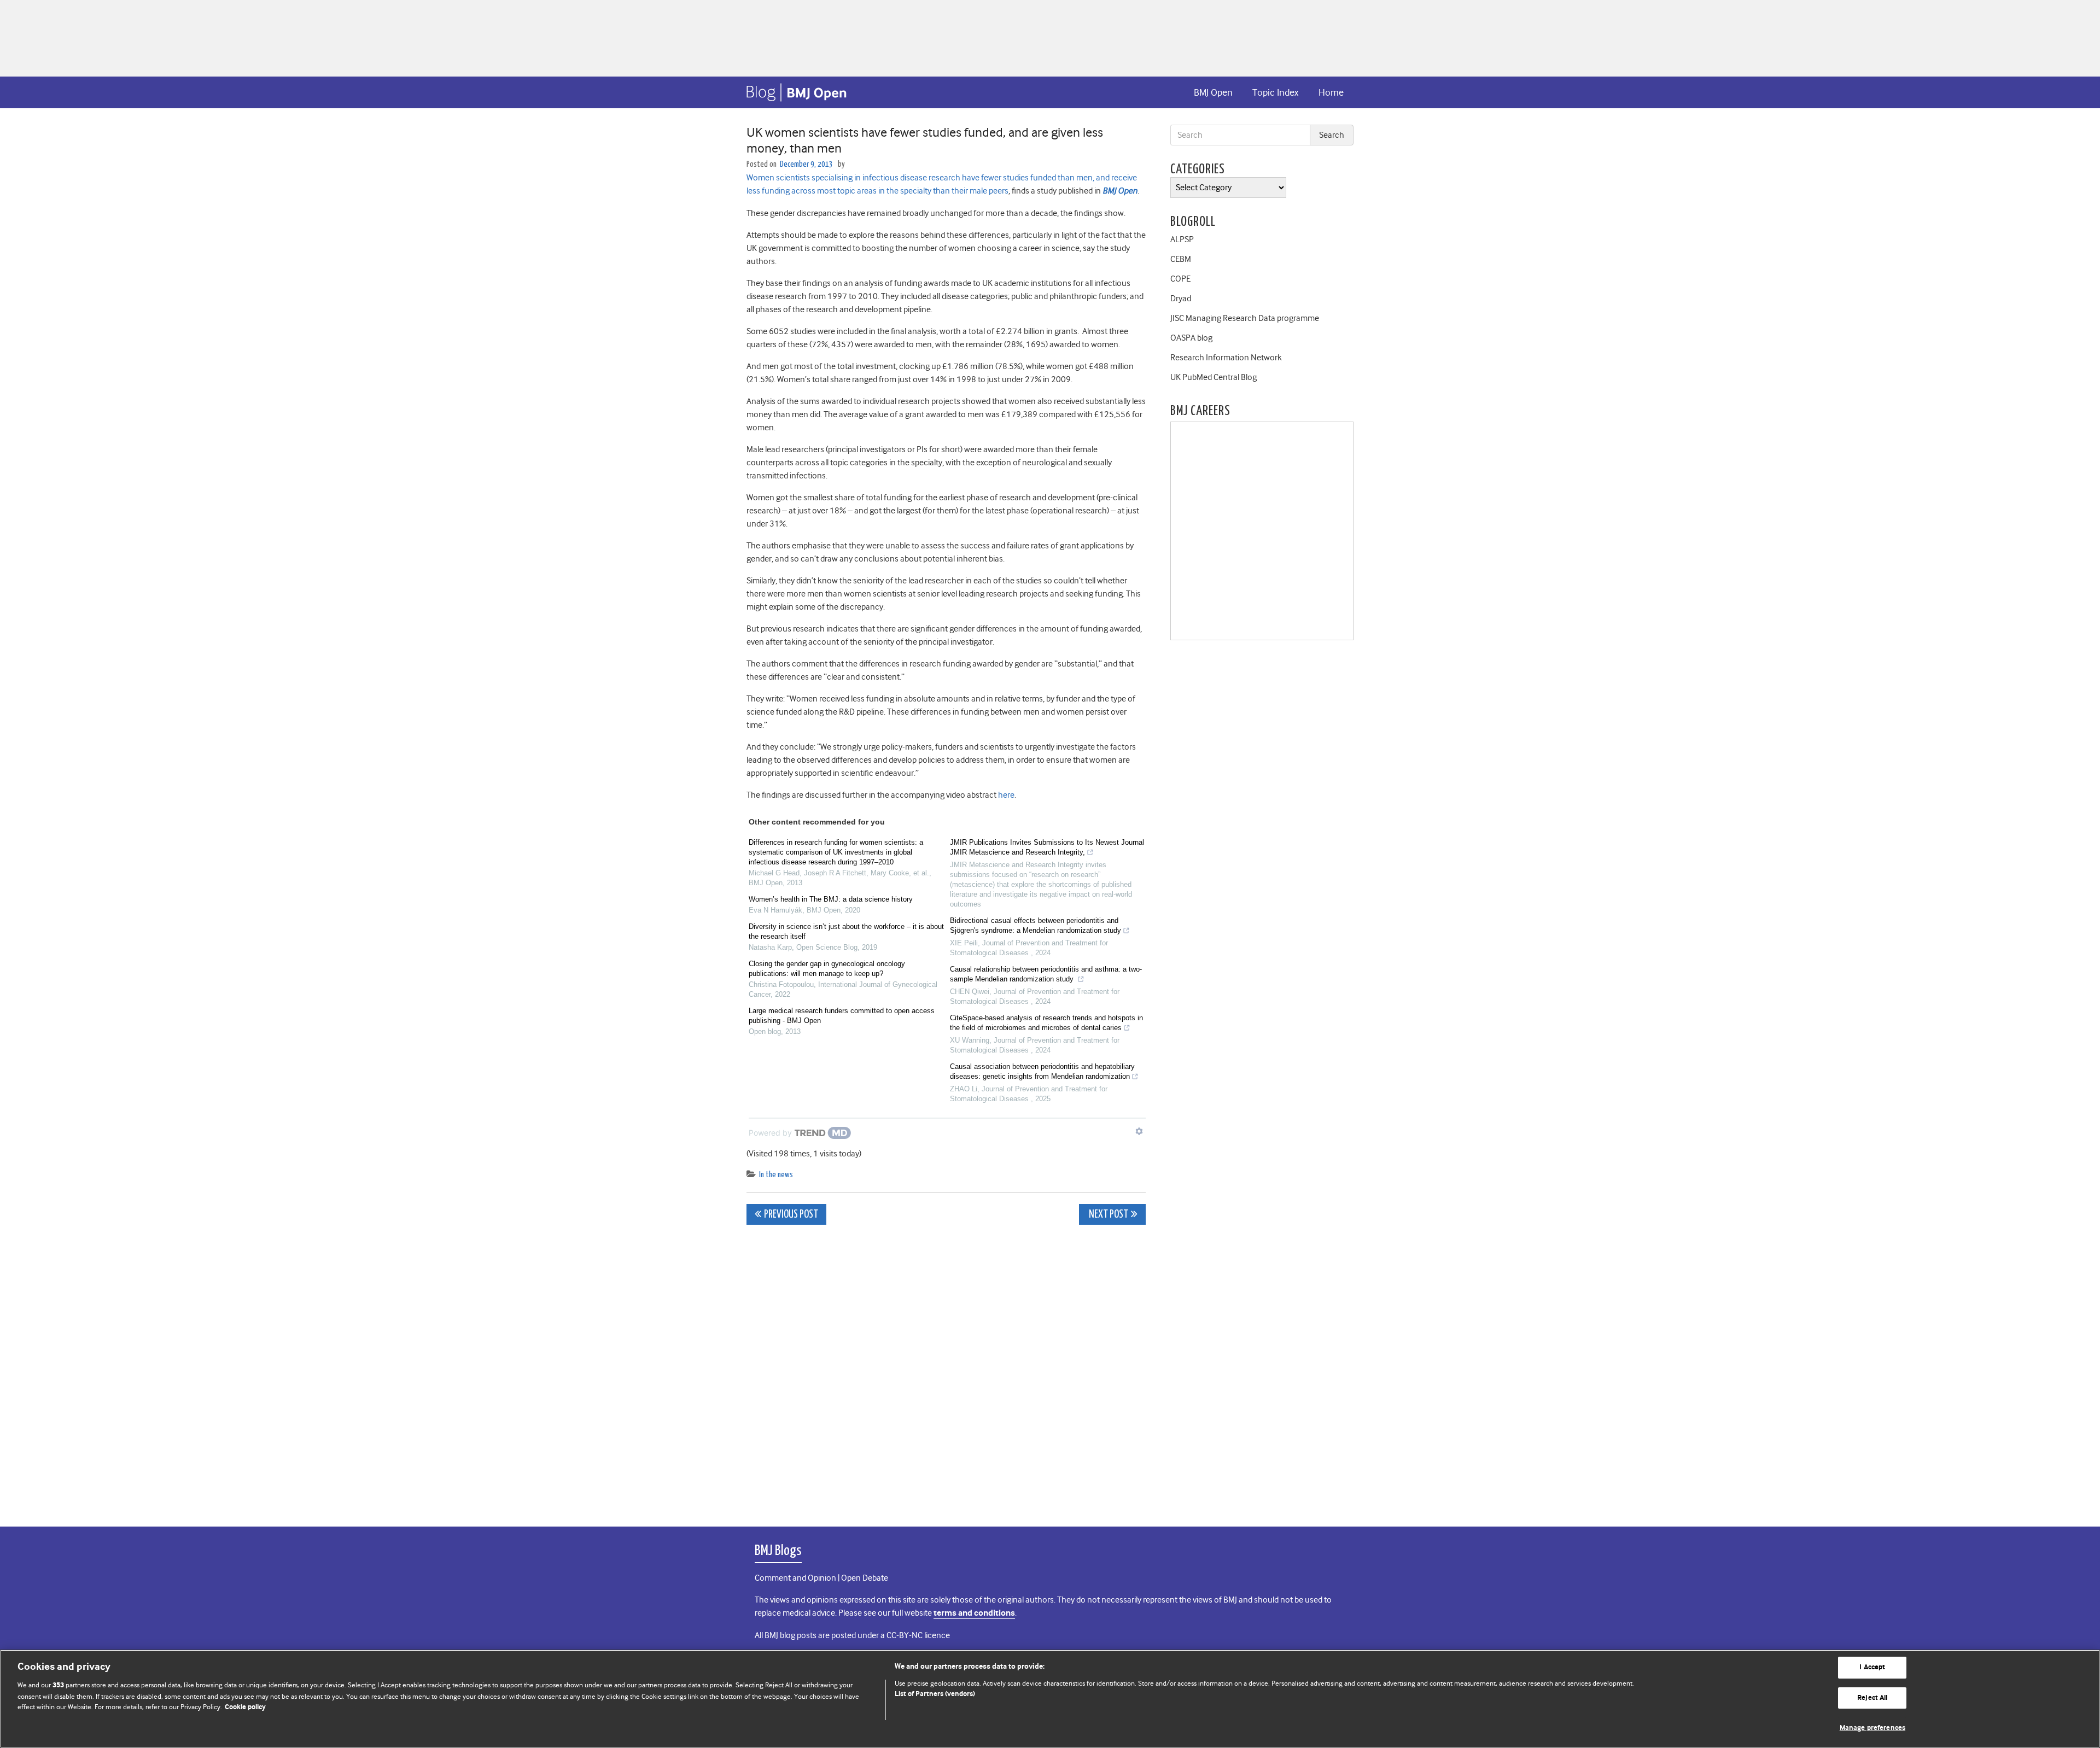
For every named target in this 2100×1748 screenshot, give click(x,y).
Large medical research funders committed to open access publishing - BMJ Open (842, 1016)
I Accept (1872, 1667)
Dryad (1181, 299)
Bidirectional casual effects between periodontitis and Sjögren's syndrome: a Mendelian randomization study (1036, 925)
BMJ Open (1213, 92)
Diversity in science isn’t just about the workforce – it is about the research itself (846, 931)
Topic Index (1275, 92)
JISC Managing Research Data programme (1245, 318)
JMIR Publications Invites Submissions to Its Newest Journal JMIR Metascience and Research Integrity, (1047, 847)
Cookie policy (245, 1707)
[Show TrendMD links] (1139, 1131)
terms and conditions (974, 1613)
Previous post (791, 1215)
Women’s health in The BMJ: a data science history (831, 899)
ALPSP (1182, 239)
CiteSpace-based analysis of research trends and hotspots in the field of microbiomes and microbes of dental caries (1046, 1023)
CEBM (1181, 259)
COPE (1180, 279)
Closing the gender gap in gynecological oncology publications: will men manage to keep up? (827, 969)
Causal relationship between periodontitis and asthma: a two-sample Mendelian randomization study (1046, 974)
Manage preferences (1872, 1728)
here (1006, 795)
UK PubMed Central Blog (1214, 377)
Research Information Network (1226, 358)
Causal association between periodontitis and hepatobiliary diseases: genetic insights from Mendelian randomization (1042, 1071)
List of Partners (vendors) (935, 1694)
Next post (1108, 1215)
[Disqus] (946, 1370)
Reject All (1872, 1698)
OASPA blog (1191, 338)
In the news (776, 1175)
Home (1331, 92)
